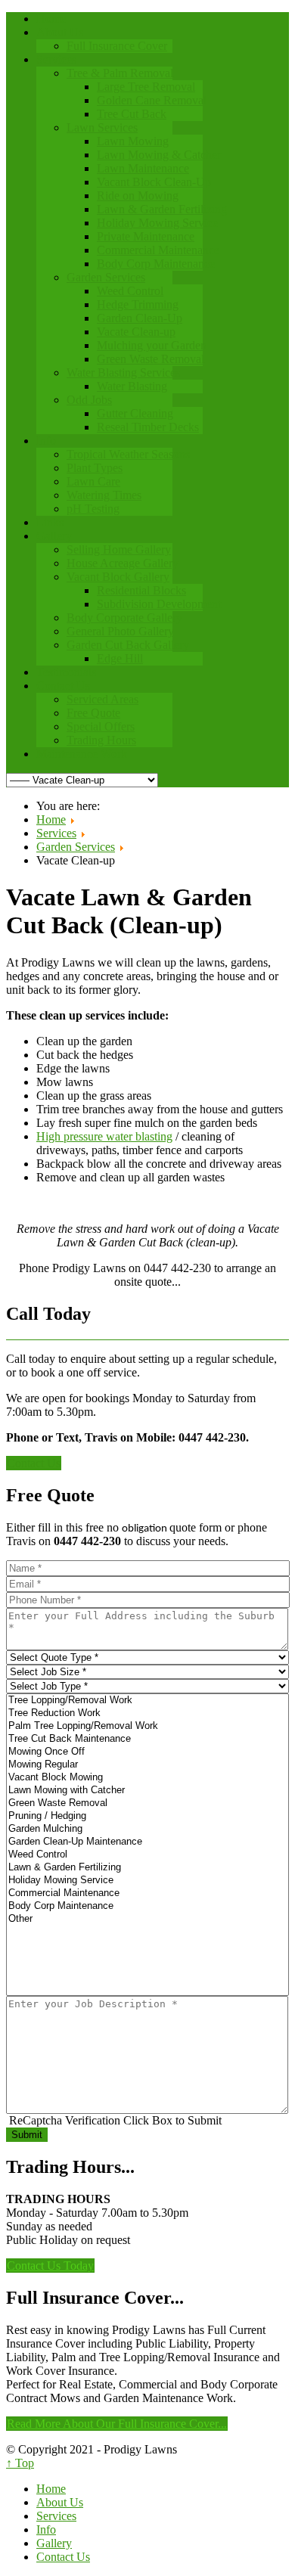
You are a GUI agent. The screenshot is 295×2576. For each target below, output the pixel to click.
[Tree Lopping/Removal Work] (147, 1701)
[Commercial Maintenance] (147, 1893)
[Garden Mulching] (147, 1829)
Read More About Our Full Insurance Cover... (117, 2424)
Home (51, 2489)
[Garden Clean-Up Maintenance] (147, 1842)
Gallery (54, 2543)
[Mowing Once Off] (147, 1752)
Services (56, 2516)
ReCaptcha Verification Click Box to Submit (115, 2120)
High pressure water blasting (104, 1136)
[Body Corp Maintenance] (147, 1906)
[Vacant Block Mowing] (147, 1778)
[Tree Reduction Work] (147, 1713)
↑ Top (20, 2463)
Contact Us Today (50, 2266)
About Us (60, 2502)
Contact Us (34, 1463)
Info (46, 2529)
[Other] (147, 1919)
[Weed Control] (147, 1855)
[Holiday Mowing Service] (147, 1881)
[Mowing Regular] (147, 1765)
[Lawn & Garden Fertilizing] (147, 1868)
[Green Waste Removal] (147, 1803)
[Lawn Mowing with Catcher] (147, 1791)
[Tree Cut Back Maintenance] (147, 1739)
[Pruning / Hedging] (147, 1816)
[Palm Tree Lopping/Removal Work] (147, 1726)
